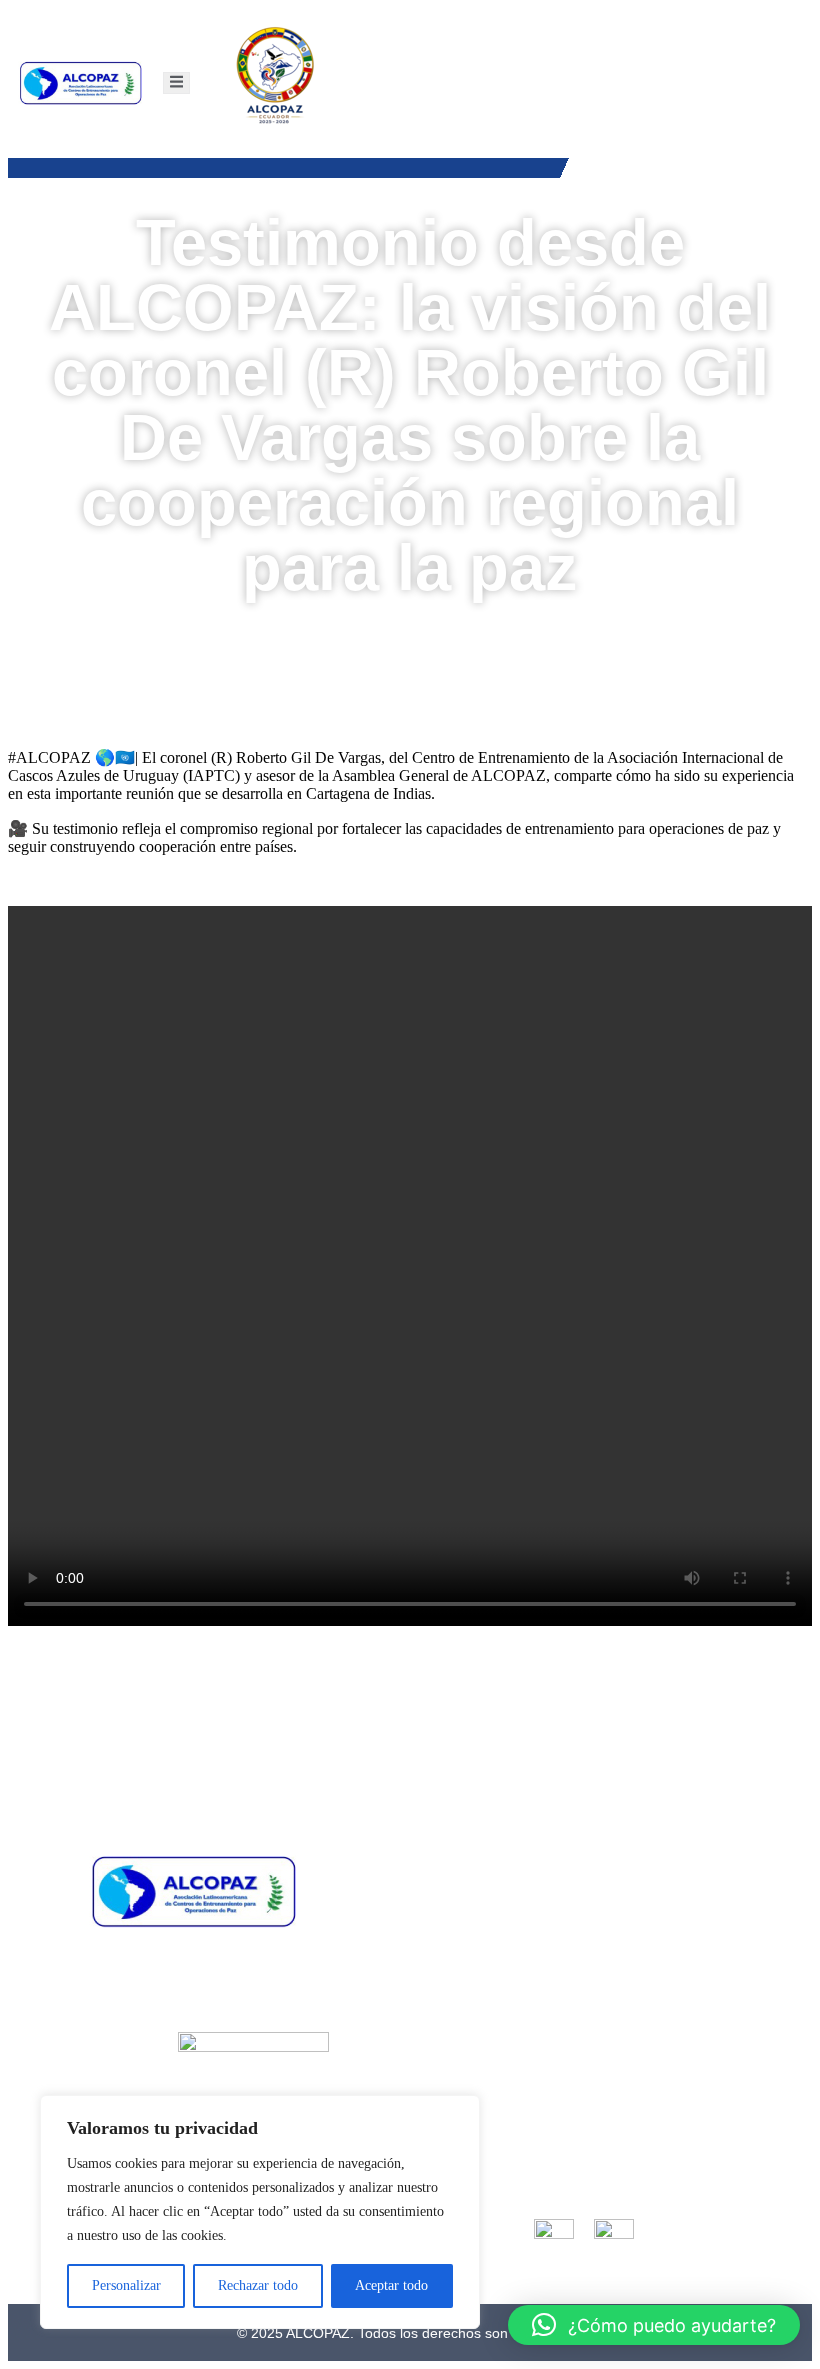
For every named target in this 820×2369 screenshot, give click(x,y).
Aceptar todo (391, 2285)
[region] (260, 2212)
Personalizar (126, 2285)
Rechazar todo (258, 2285)
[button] (654, 2325)
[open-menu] (176, 83)
